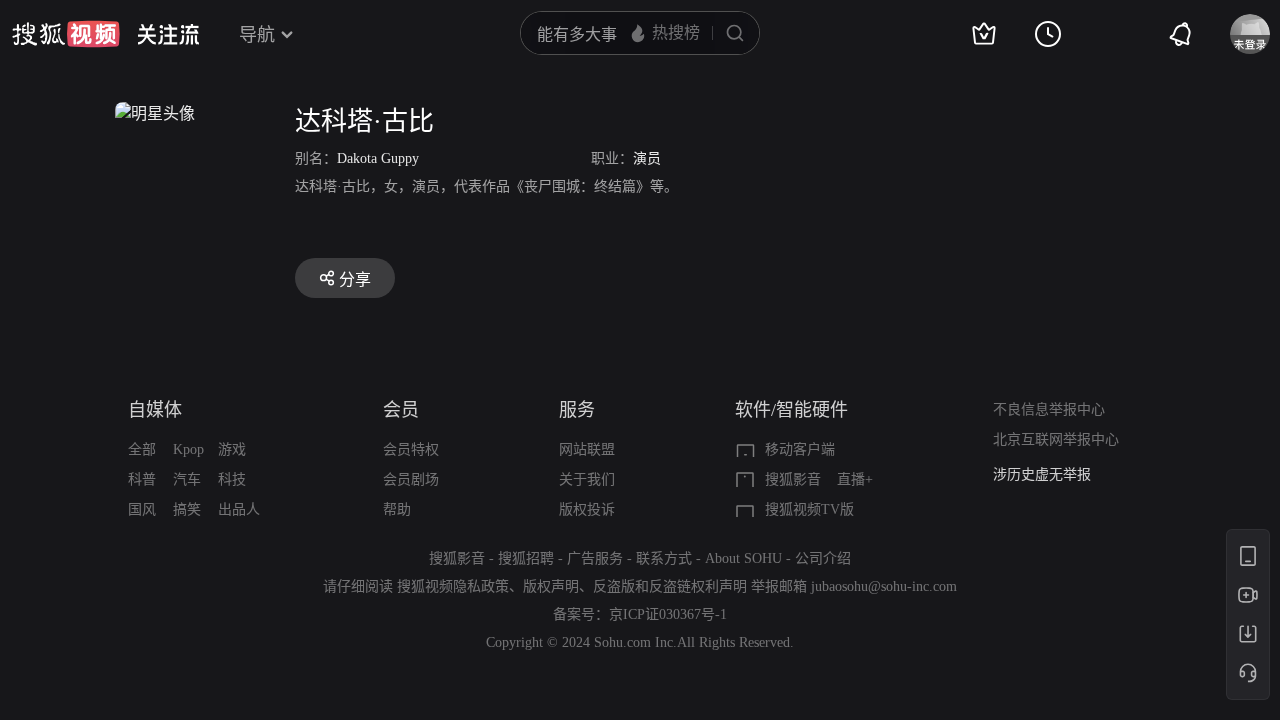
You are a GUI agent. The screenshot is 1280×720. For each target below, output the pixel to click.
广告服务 (595, 558)
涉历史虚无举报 (1042, 474)
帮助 (397, 509)
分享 (355, 279)
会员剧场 (411, 479)
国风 (142, 509)
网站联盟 (587, 449)
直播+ (855, 479)
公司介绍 (823, 558)
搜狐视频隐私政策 (453, 586)
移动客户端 (800, 449)
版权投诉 (587, 509)
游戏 (232, 449)
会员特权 (411, 449)
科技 (232, 479)
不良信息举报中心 (1049, 409)
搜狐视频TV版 (809, 509)
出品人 (239, 509)
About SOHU (743, 558)
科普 (142, 479)
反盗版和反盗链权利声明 (670, 586)
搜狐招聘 (526, 558)
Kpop (188, 449)
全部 (142, 449)
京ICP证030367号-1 (668, 614)
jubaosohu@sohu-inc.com (884, 586)
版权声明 (551, 586)
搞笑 (187, 509)
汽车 (187, 479)
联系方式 (664, 558)
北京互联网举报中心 (1056, 439)
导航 (257, 35)
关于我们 (587, 479)
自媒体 (155, 410)
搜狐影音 (793, 479)
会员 (401, 410)
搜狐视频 (66, 34)
